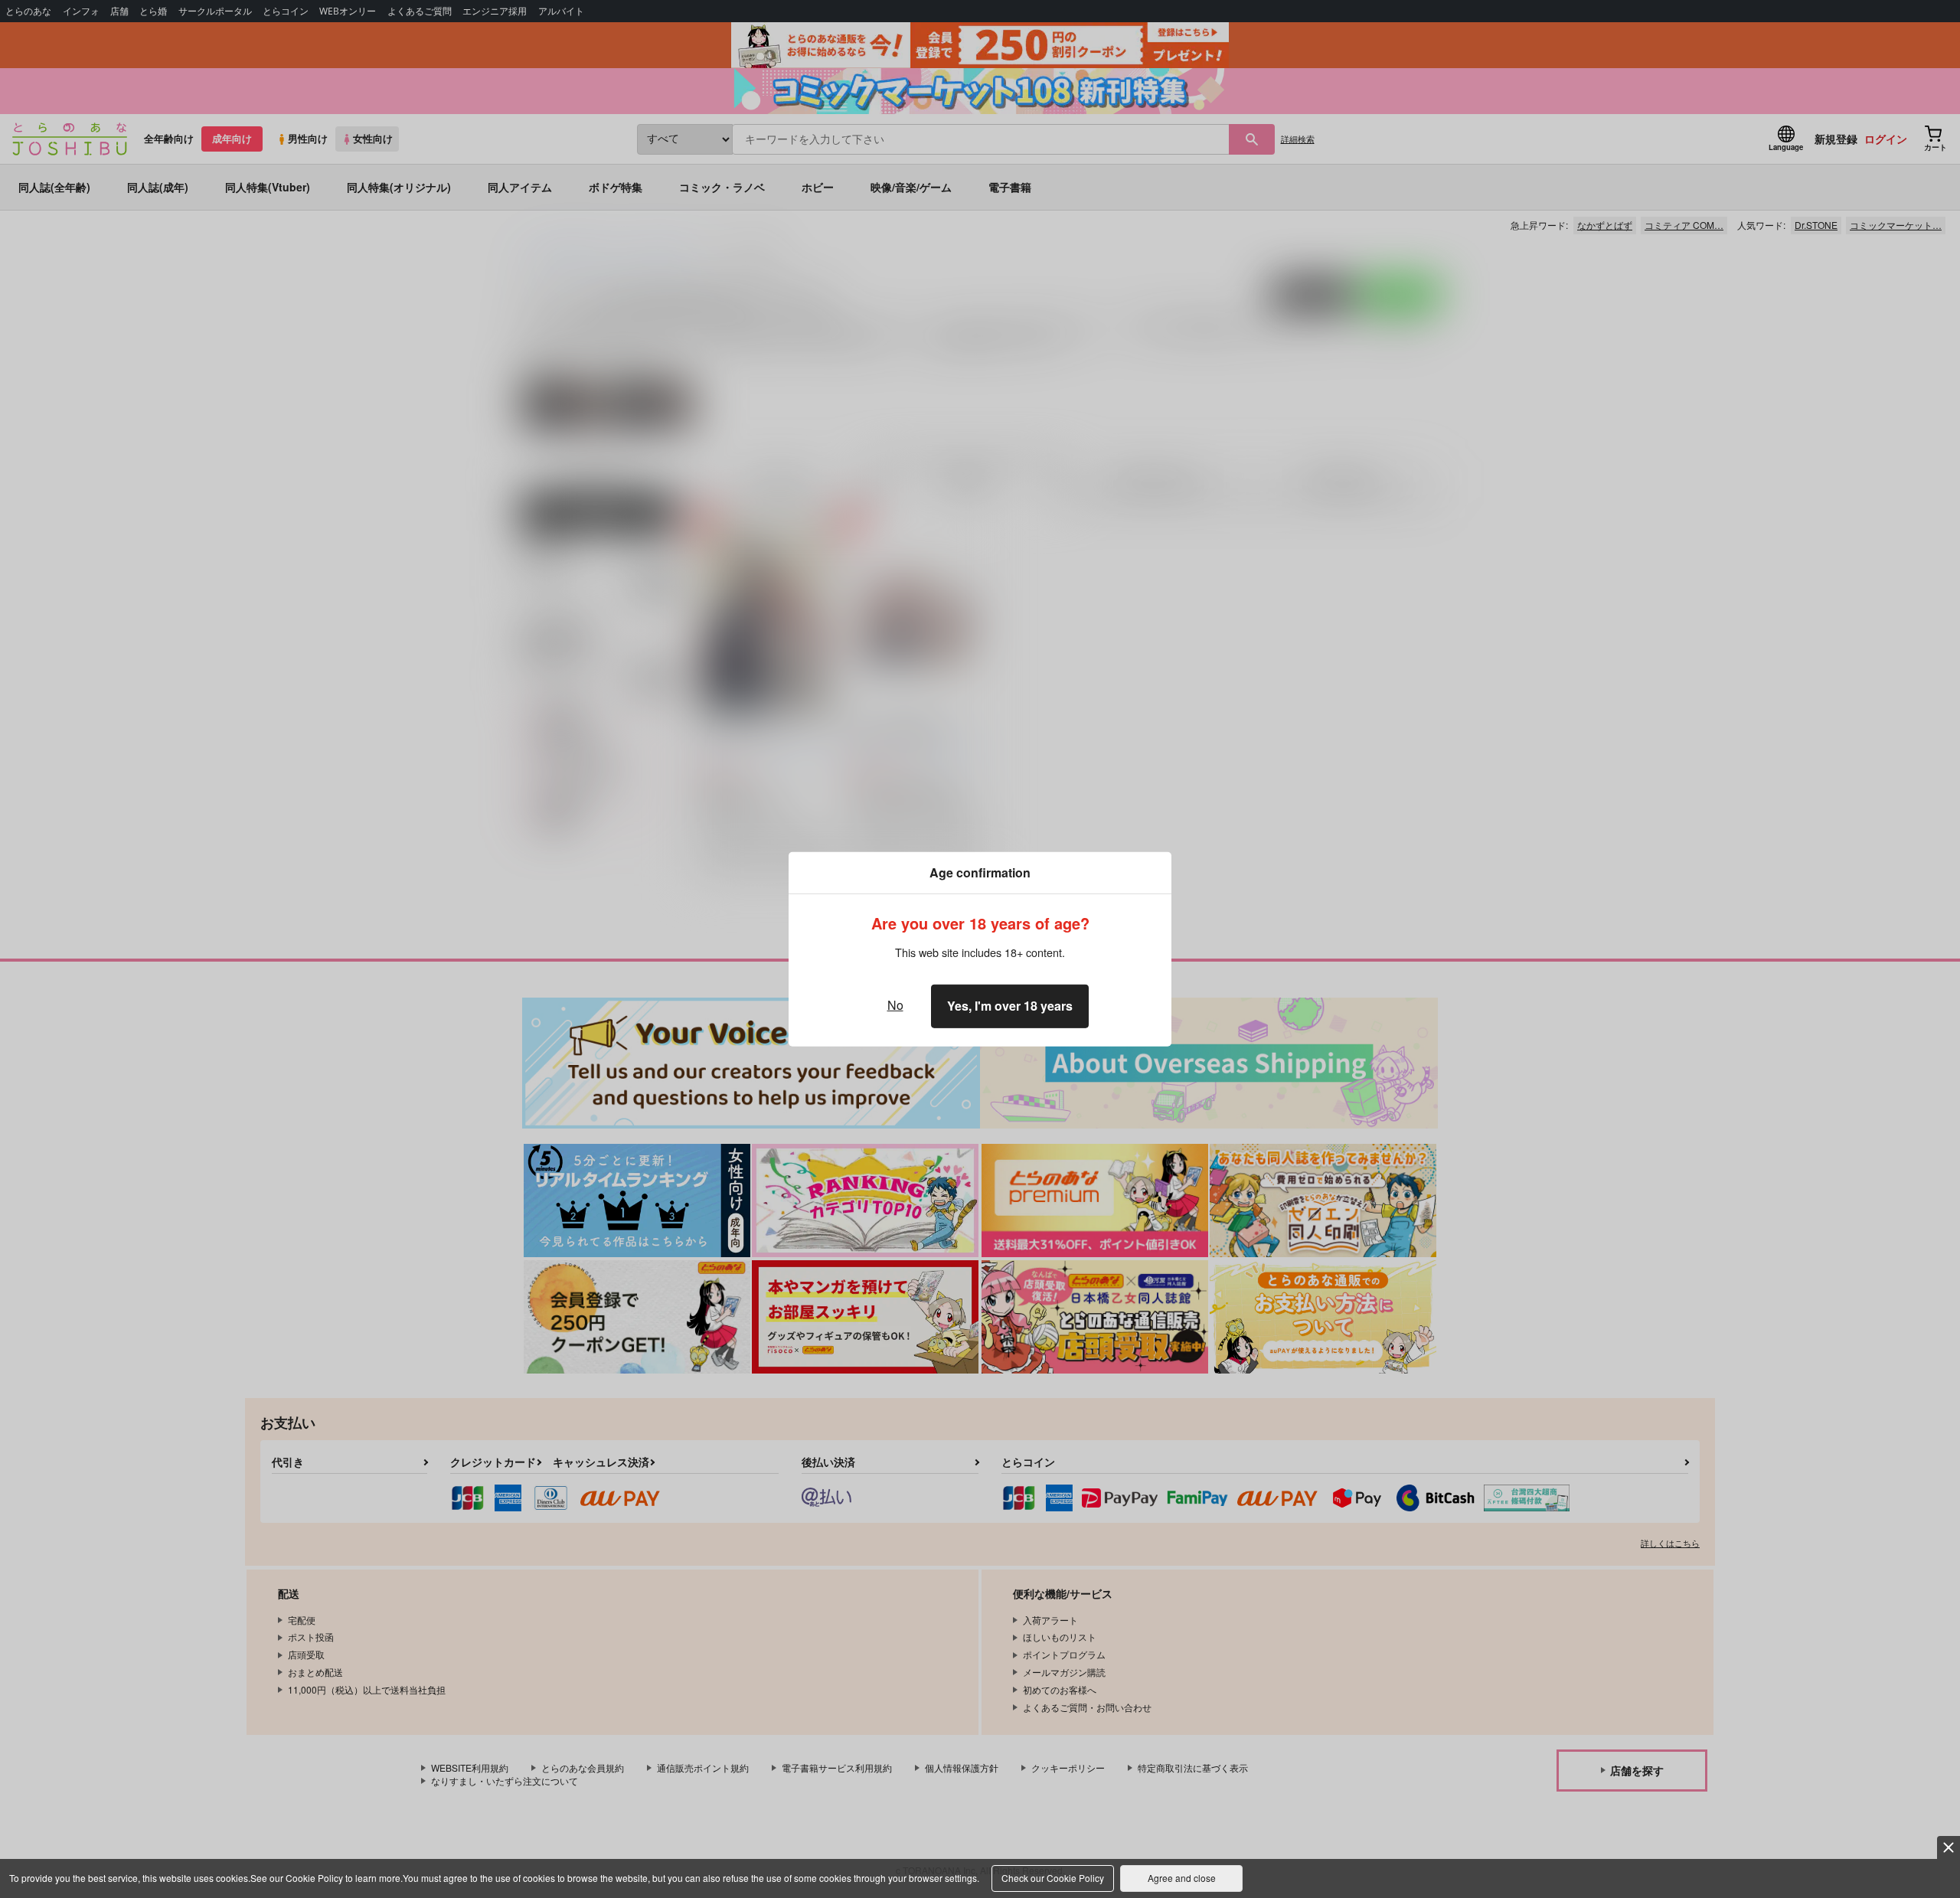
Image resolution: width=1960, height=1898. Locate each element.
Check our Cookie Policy (1053, 1878)
